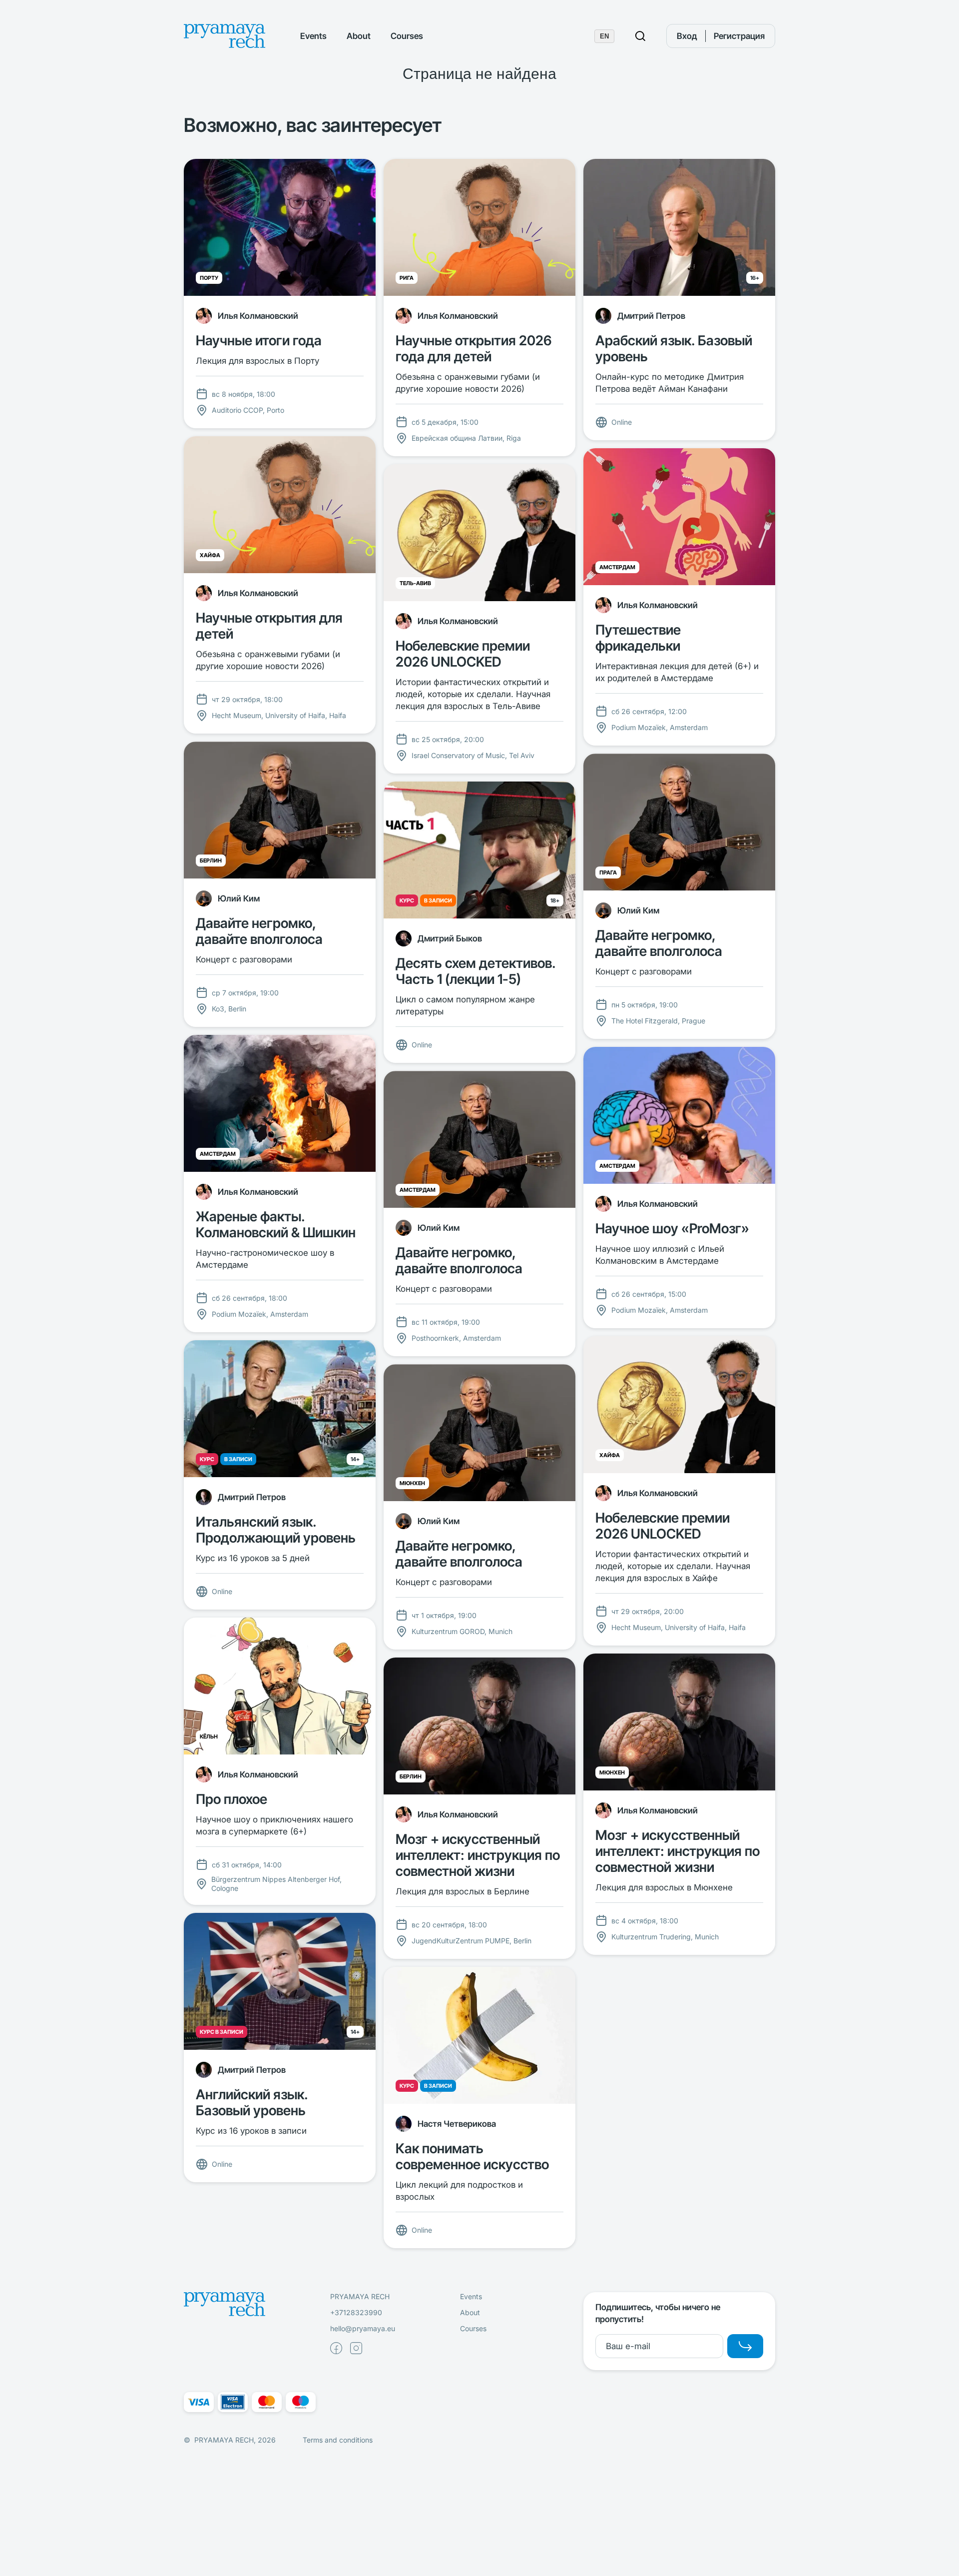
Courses (407, 36)
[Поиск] (640, 36)
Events (313, 36)
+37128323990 (356, 2312)
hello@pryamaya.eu (363, 2328)
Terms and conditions (338, 2440)
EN (604, 36)
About (359, 36)
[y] (745, 2346)
